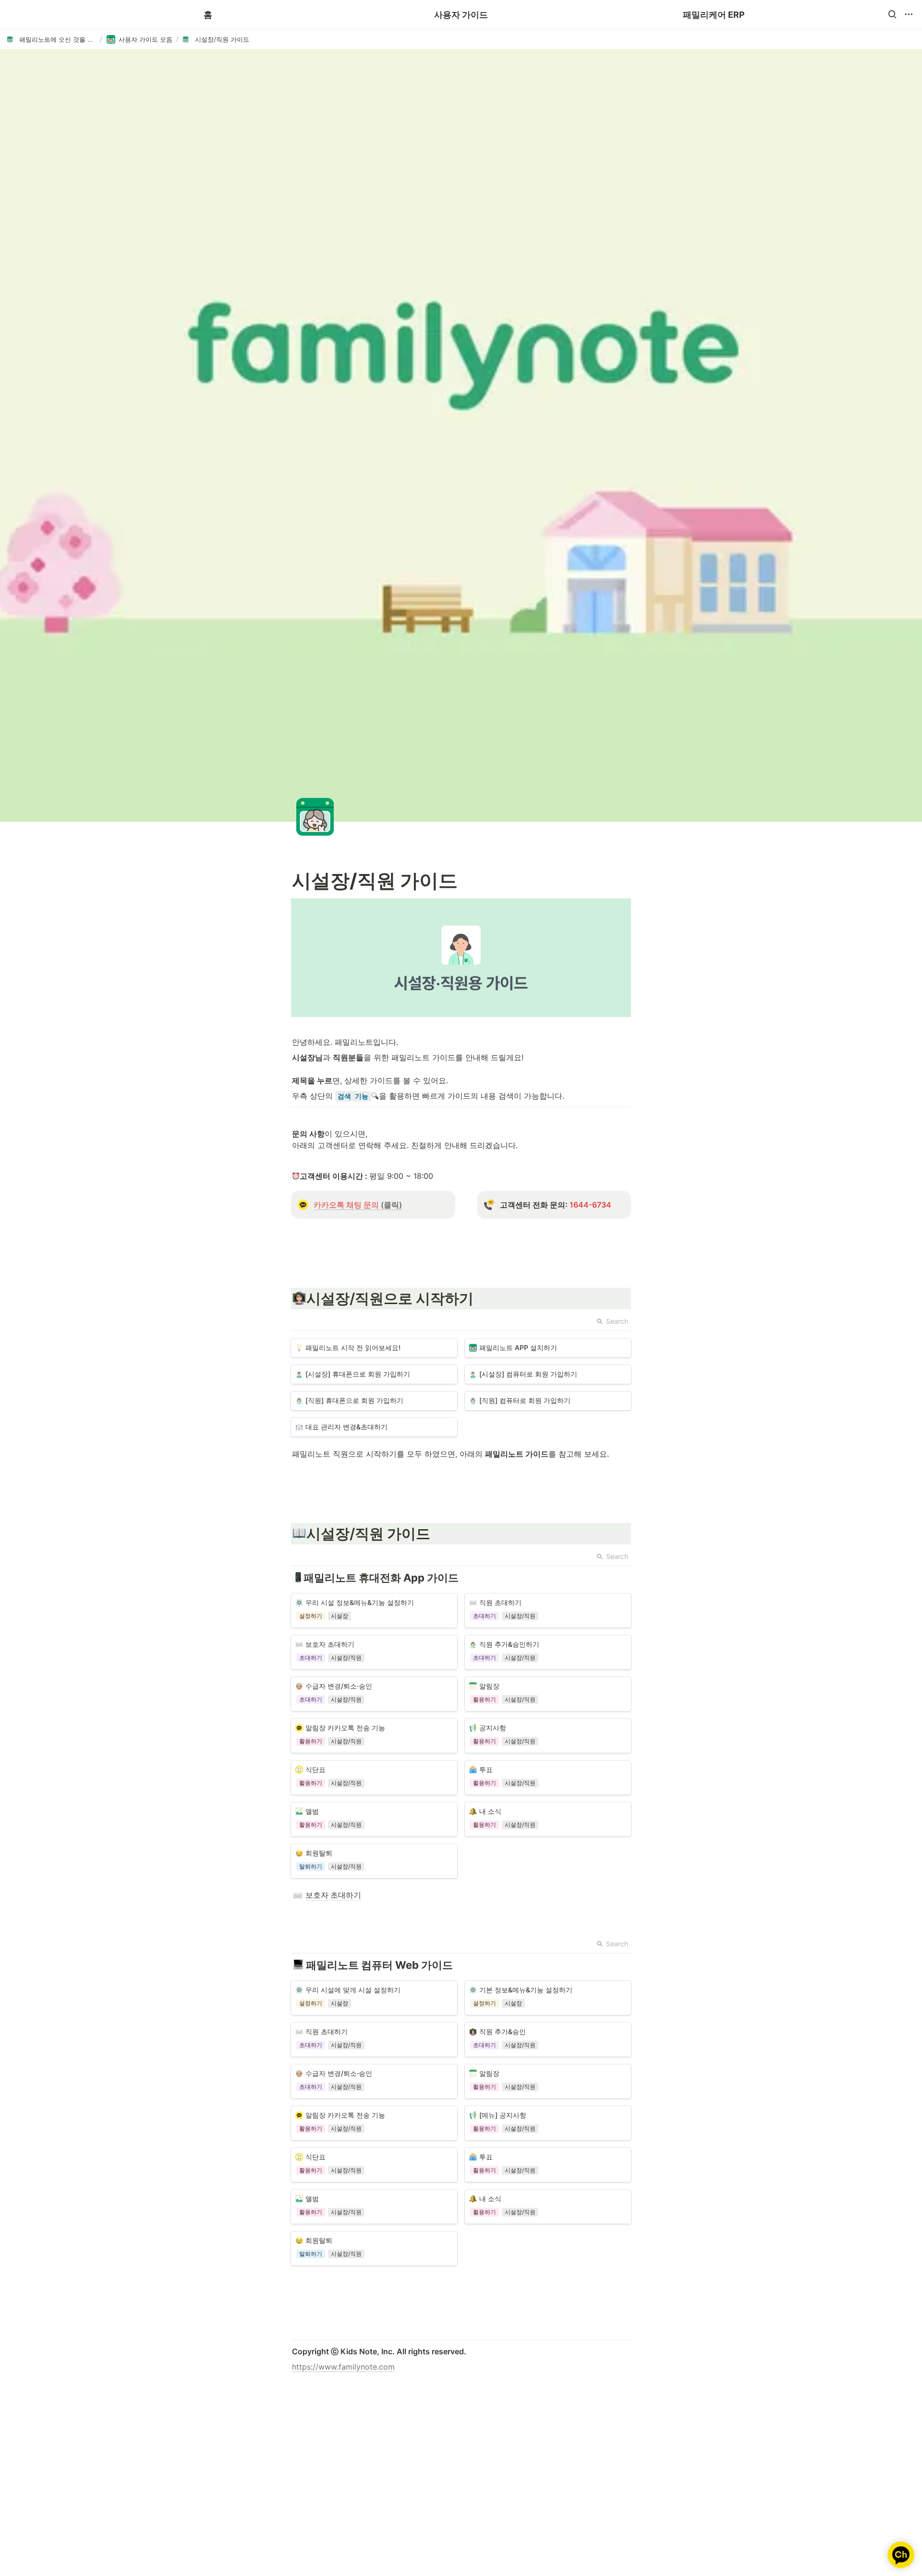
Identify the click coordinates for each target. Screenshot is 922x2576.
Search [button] (617, 1321)
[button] (892, 14)
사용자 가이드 (461, 15)
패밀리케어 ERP (714, 15)
